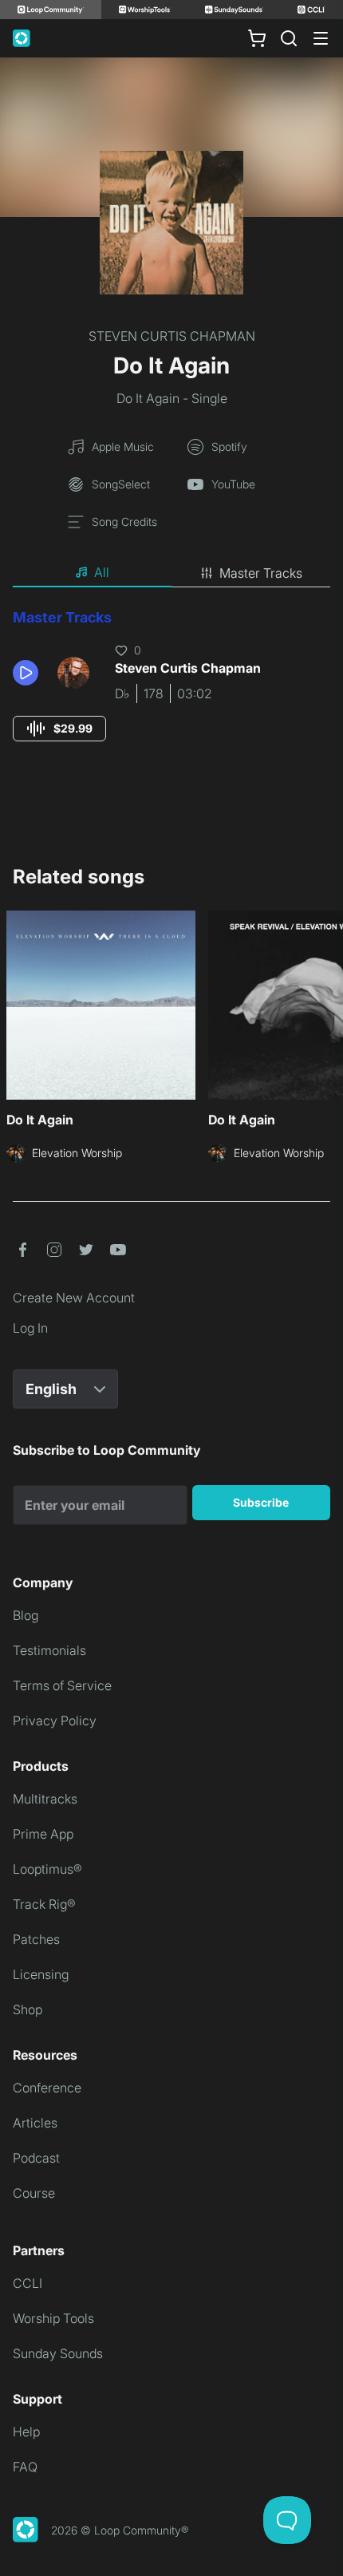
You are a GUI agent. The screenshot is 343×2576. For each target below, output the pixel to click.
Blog (26, 1615)
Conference (47, 2088)
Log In (30, 1328)
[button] (29, 673)
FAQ (25, 2467)
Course (34, 2193)
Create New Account (74, 1298)
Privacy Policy (55, 1721)
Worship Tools (53, 2318)
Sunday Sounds (58, 2353)
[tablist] (171, 573)
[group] (59, 729)
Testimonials (49, 1650)
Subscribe (261, 1502)
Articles (35, 2123)
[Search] (289, 38)
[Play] (26, 673)
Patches (36, 1939)
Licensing (41, 1974)
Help (26, 2432)
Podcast (36, 2158)
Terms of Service (62, 1685)
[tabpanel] (171, 690)
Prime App (43, 1834)
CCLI (28, 2283)
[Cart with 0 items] (257, 38)
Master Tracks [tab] (261, 573)
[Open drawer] (321, 38)
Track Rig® (44, 1904)
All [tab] (102, 572)
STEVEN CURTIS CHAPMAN (172, 336)
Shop (28, 2009)
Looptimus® (47, 1869)
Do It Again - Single (172, 398)
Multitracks (45, 1799)
